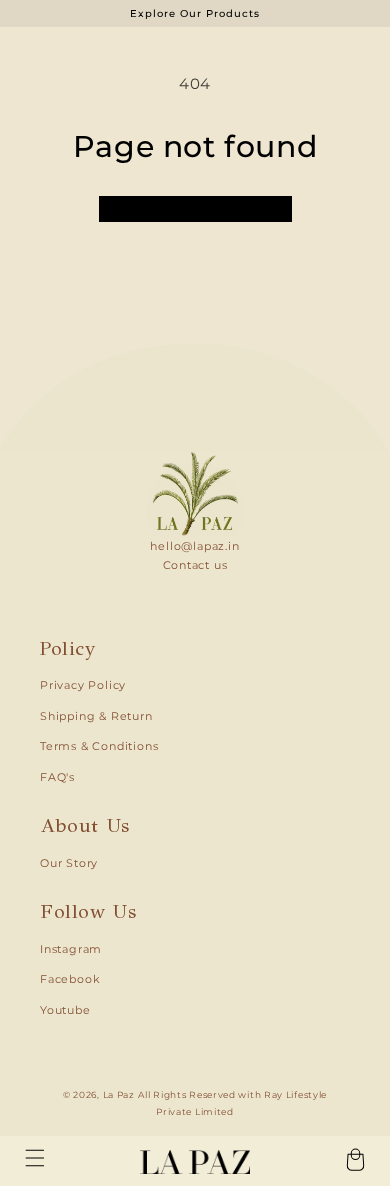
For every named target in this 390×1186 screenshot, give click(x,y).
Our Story (69, 863)
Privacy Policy (83, 685)
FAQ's (57, 777)
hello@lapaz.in (194, 546)
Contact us (195, 565)
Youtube (65, 1010)
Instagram (71, 949)
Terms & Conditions (99, 746)
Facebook (70, 979)
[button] (35, 1158)
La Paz (119, 1094)
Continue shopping (195, 208)
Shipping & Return (96, 716)
